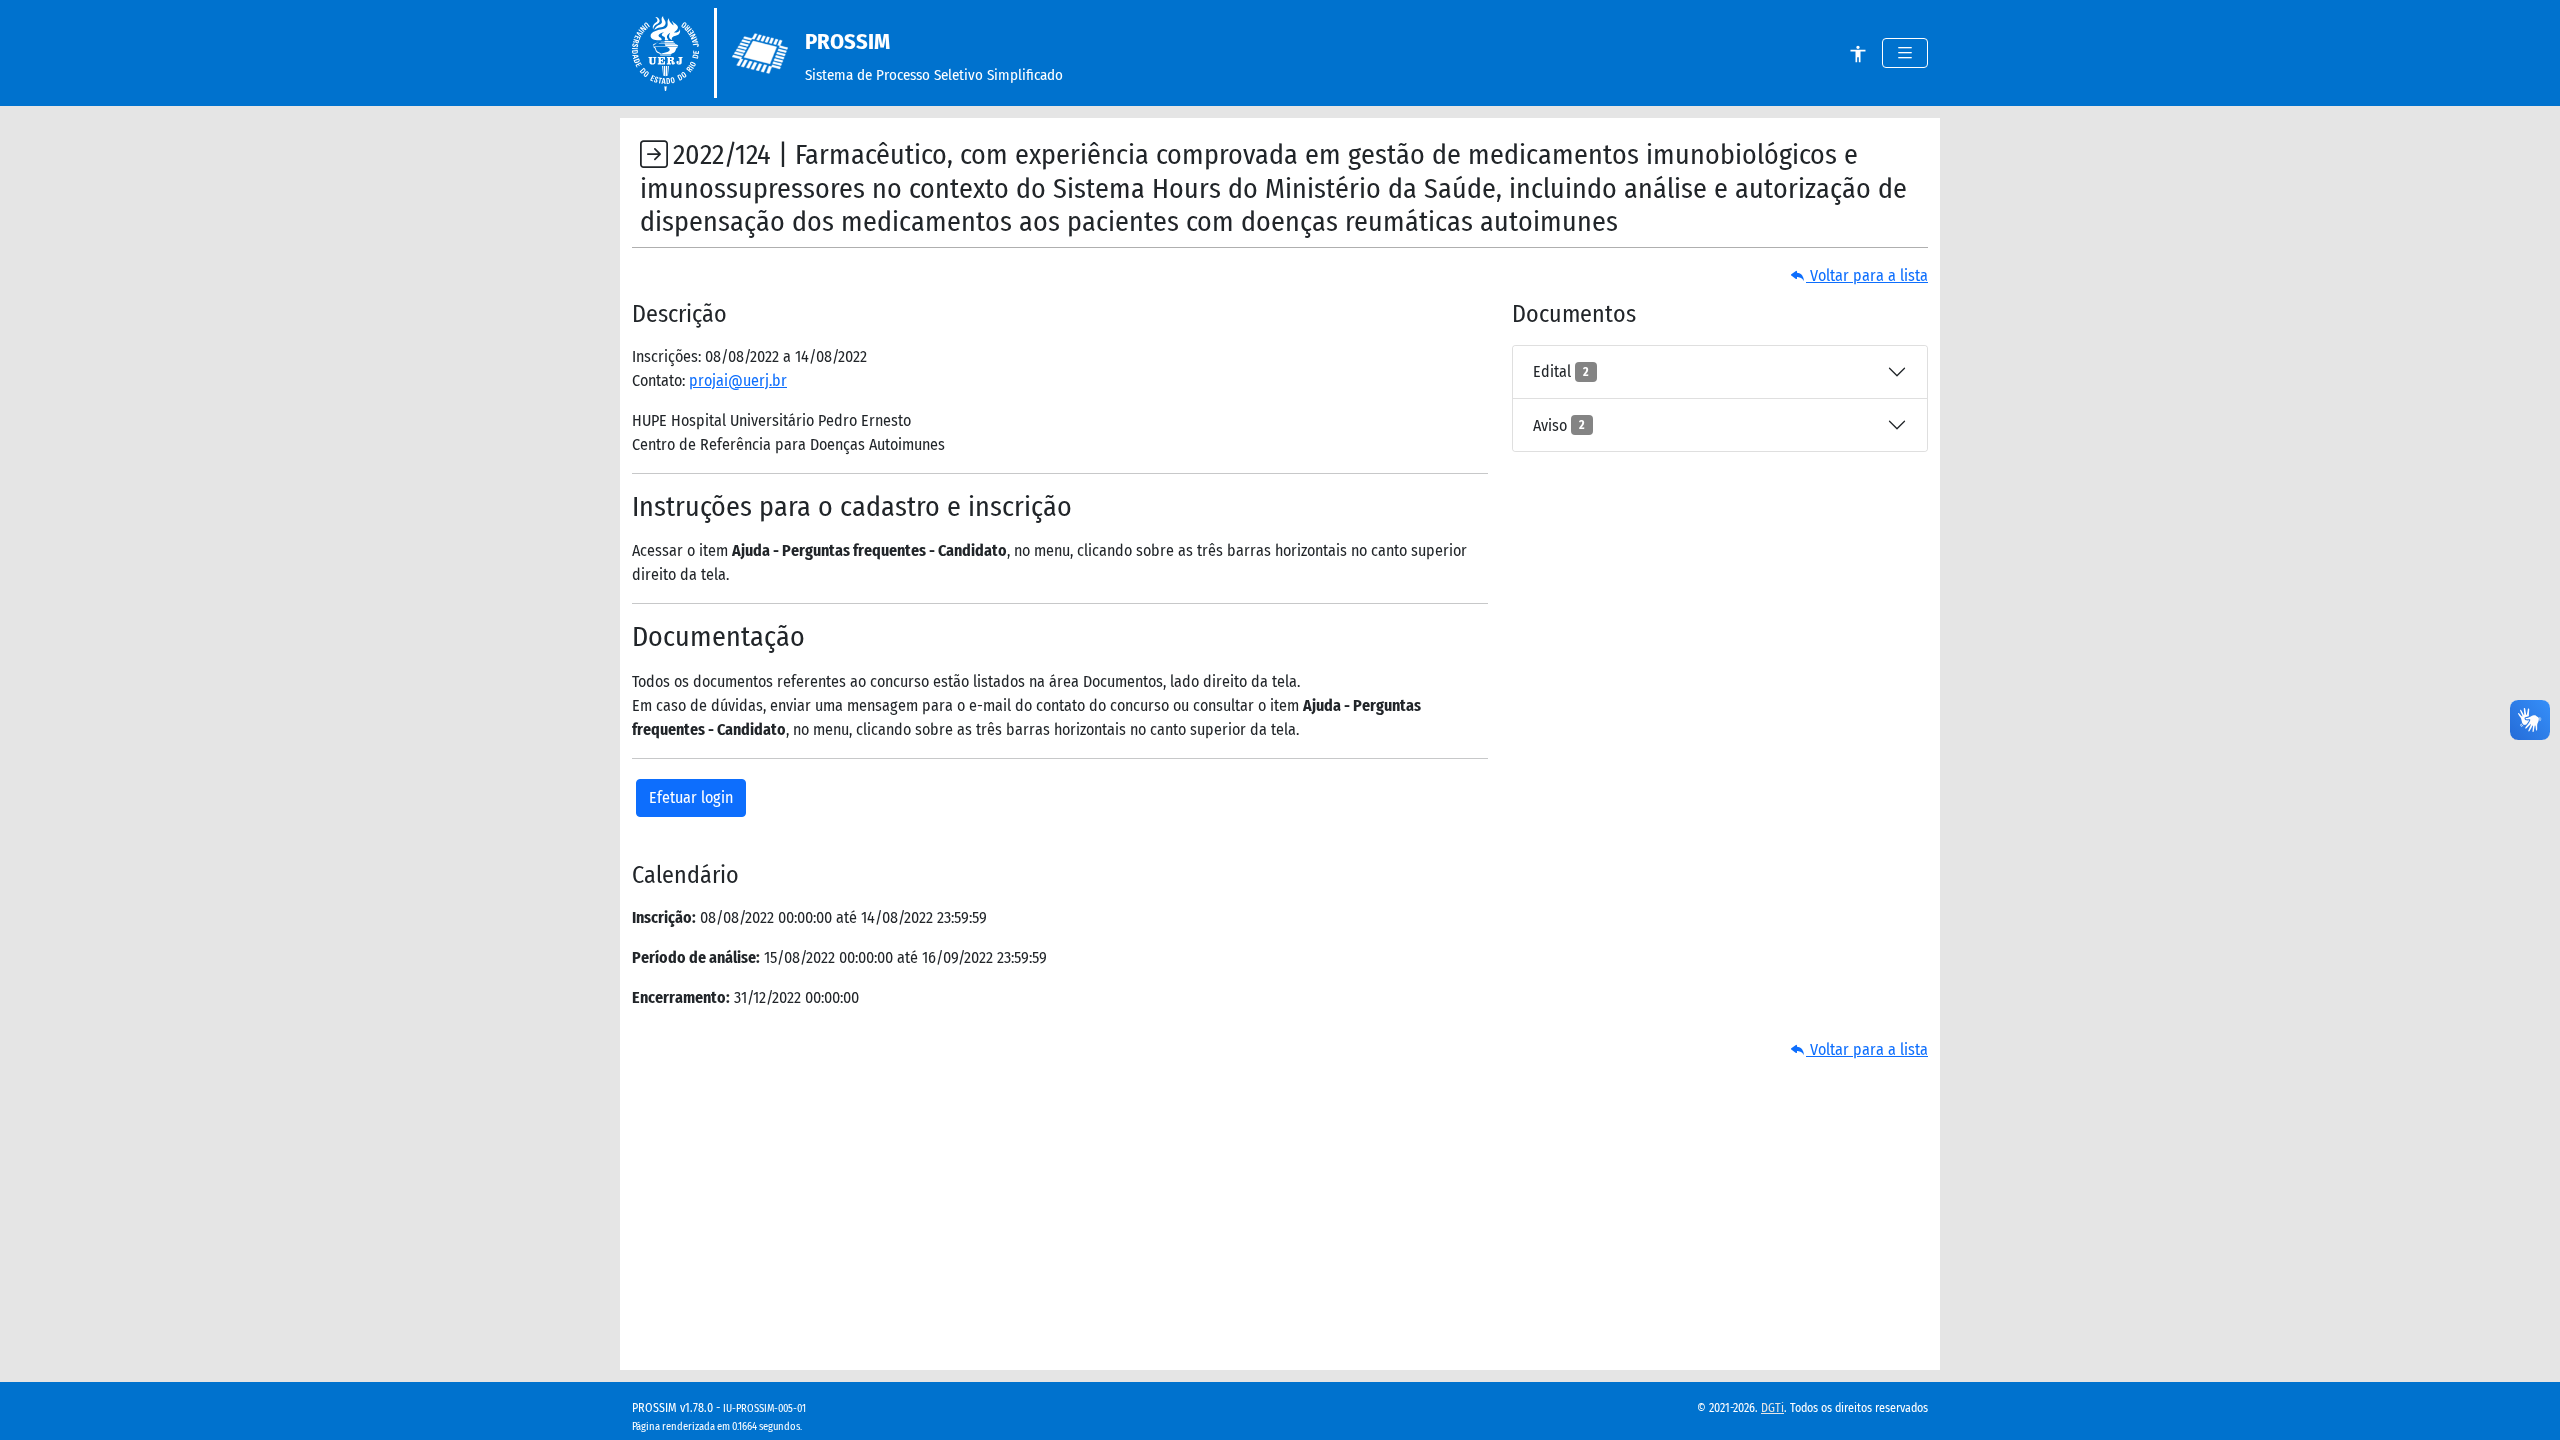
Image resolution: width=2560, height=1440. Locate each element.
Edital (1561, 371)
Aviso (1559, 425)
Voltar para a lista (1867, 275)
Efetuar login (691, 797)
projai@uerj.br (738, 380)
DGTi (1772, 1408)
